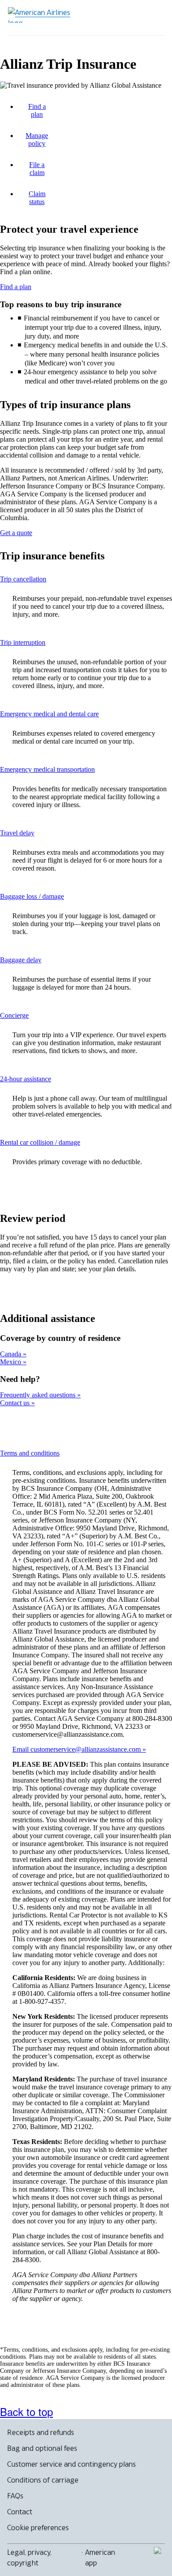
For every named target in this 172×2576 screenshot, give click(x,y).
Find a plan (16, 287)
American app (100, 2557)
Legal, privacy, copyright (29, 2557)
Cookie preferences (38, 2528)
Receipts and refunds (41, 2432)
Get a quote (16, 533)
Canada (11, 1354)
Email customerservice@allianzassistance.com (77, 1749)
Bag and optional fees (42, 2448)
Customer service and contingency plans (71, 2464)
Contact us (16, 1403)
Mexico (11, 1362)
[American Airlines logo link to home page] (42, 15)
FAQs (15, 2496)
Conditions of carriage (43, 2480)
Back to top (26, 2411)
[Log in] (124, 18)
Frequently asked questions (39, 1395)
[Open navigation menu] (153, 18)
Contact (20, 2512)
